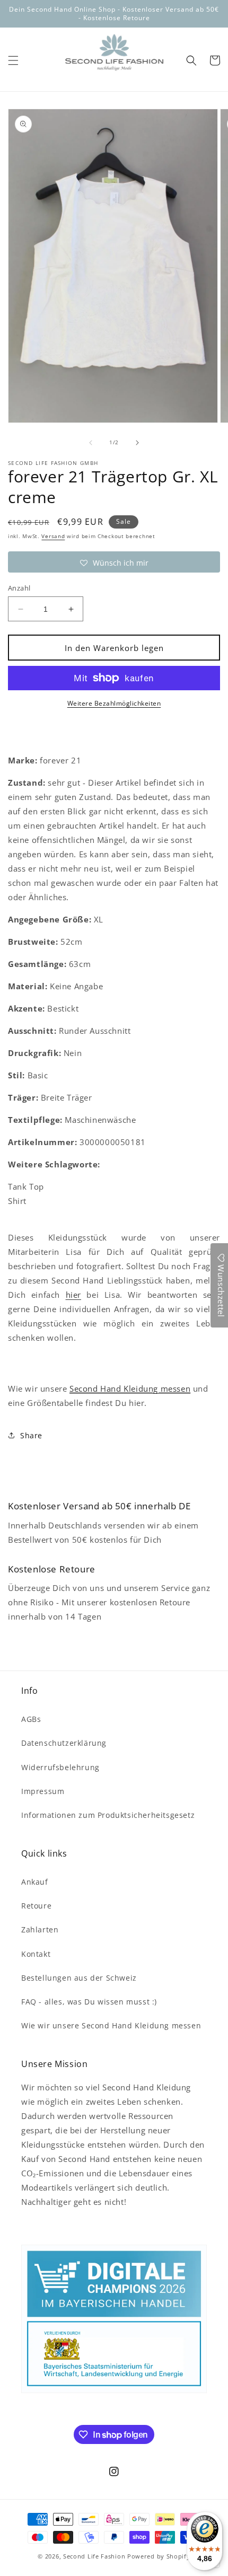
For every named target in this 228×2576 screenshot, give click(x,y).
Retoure (36, 1906)
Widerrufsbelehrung (60, 1767)
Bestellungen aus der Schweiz (79, 1978)
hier (73, 1295)
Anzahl (19, 588)
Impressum (43, 1791)
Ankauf (35, 1882)
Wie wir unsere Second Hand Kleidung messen (111, 2025)
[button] (13, 60)
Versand (53, 536)
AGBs (31, 1719)
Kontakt (36, 1954)
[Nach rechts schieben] (137, 443)
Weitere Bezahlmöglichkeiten (114, 703)
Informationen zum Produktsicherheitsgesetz (108, 1815)
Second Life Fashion (94, 2556)
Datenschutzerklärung (64, 1743)
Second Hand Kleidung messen (130, 1388)
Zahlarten (40, 1929)
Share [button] (31, 1435)
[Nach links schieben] (91, 443)
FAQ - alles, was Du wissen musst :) (89, 2002)
